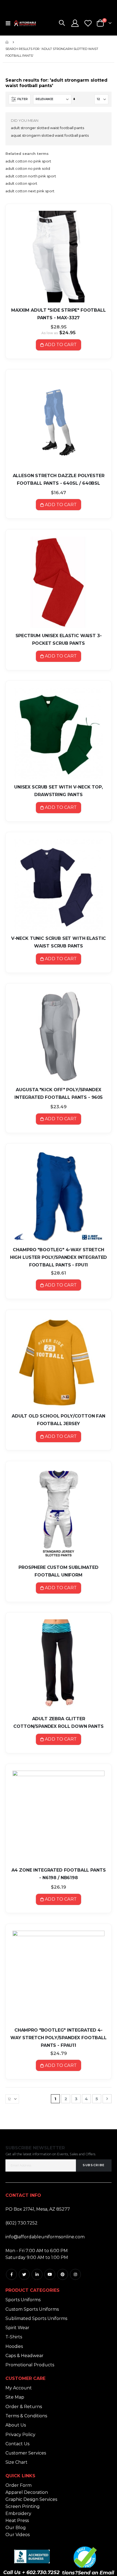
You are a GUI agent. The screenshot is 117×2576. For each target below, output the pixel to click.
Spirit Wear (17, 2328)
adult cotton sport (21, 183)
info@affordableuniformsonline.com (45, 2237)
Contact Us (17, 2444)
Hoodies (14, 2346)
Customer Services (26, 2453)
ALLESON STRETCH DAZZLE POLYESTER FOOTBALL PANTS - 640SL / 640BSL (59, 479)
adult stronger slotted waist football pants (47, 128)
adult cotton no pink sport (28, 161)
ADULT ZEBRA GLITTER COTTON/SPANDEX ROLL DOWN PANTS (58, 1723)
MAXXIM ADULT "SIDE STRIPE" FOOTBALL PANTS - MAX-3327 (58, 314)
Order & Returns (24, 2407)
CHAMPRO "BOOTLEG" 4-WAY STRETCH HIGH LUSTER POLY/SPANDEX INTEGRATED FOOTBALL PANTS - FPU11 (59, 1257)
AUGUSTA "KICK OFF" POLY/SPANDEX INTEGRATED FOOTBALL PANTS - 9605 (59, 1094)
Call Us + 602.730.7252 (31, 2572)
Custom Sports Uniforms (32, 2309)
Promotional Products (30, 2365)
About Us (16, 2425)
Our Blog (16, 2528)
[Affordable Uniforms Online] (25, 23)
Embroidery (18, 2513)
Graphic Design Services (31, 2499)
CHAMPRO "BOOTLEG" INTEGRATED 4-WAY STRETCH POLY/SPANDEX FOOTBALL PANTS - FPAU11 (59, 2038)
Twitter (24, 2274)
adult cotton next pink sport (30, 191)
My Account (19, 2388)
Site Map (15, 2397)
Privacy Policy (20, 2435)
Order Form (19, 2485)
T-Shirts (14, 2337)
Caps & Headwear (24, 2356)
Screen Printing (23, 2506)
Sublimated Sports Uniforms (36, 2318)
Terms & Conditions (26, 2416)
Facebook (11, 2274)
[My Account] (75, 23)
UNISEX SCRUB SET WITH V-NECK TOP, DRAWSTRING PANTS (59, 791)
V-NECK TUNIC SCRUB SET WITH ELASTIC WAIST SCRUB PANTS (59, 942)
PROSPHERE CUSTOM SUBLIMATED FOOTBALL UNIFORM (59, 1571)
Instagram (75, 2274)
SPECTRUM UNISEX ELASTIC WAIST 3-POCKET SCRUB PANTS (59, 639)
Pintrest (63, 2274)
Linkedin (37, 2274)
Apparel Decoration (27, 2492)
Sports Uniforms (23, 2300)
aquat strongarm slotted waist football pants (50, 135)
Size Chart (16, 2462)
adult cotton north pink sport (31, 176)
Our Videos (18, 2535)
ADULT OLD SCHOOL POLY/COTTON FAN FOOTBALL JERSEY (59, 1420)
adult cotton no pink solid (28, 168)
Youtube (50, 2274)
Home (7, 42)
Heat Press (17, 2521)
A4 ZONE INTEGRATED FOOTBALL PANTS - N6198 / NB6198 (59, 1874)
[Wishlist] (88, 23)
